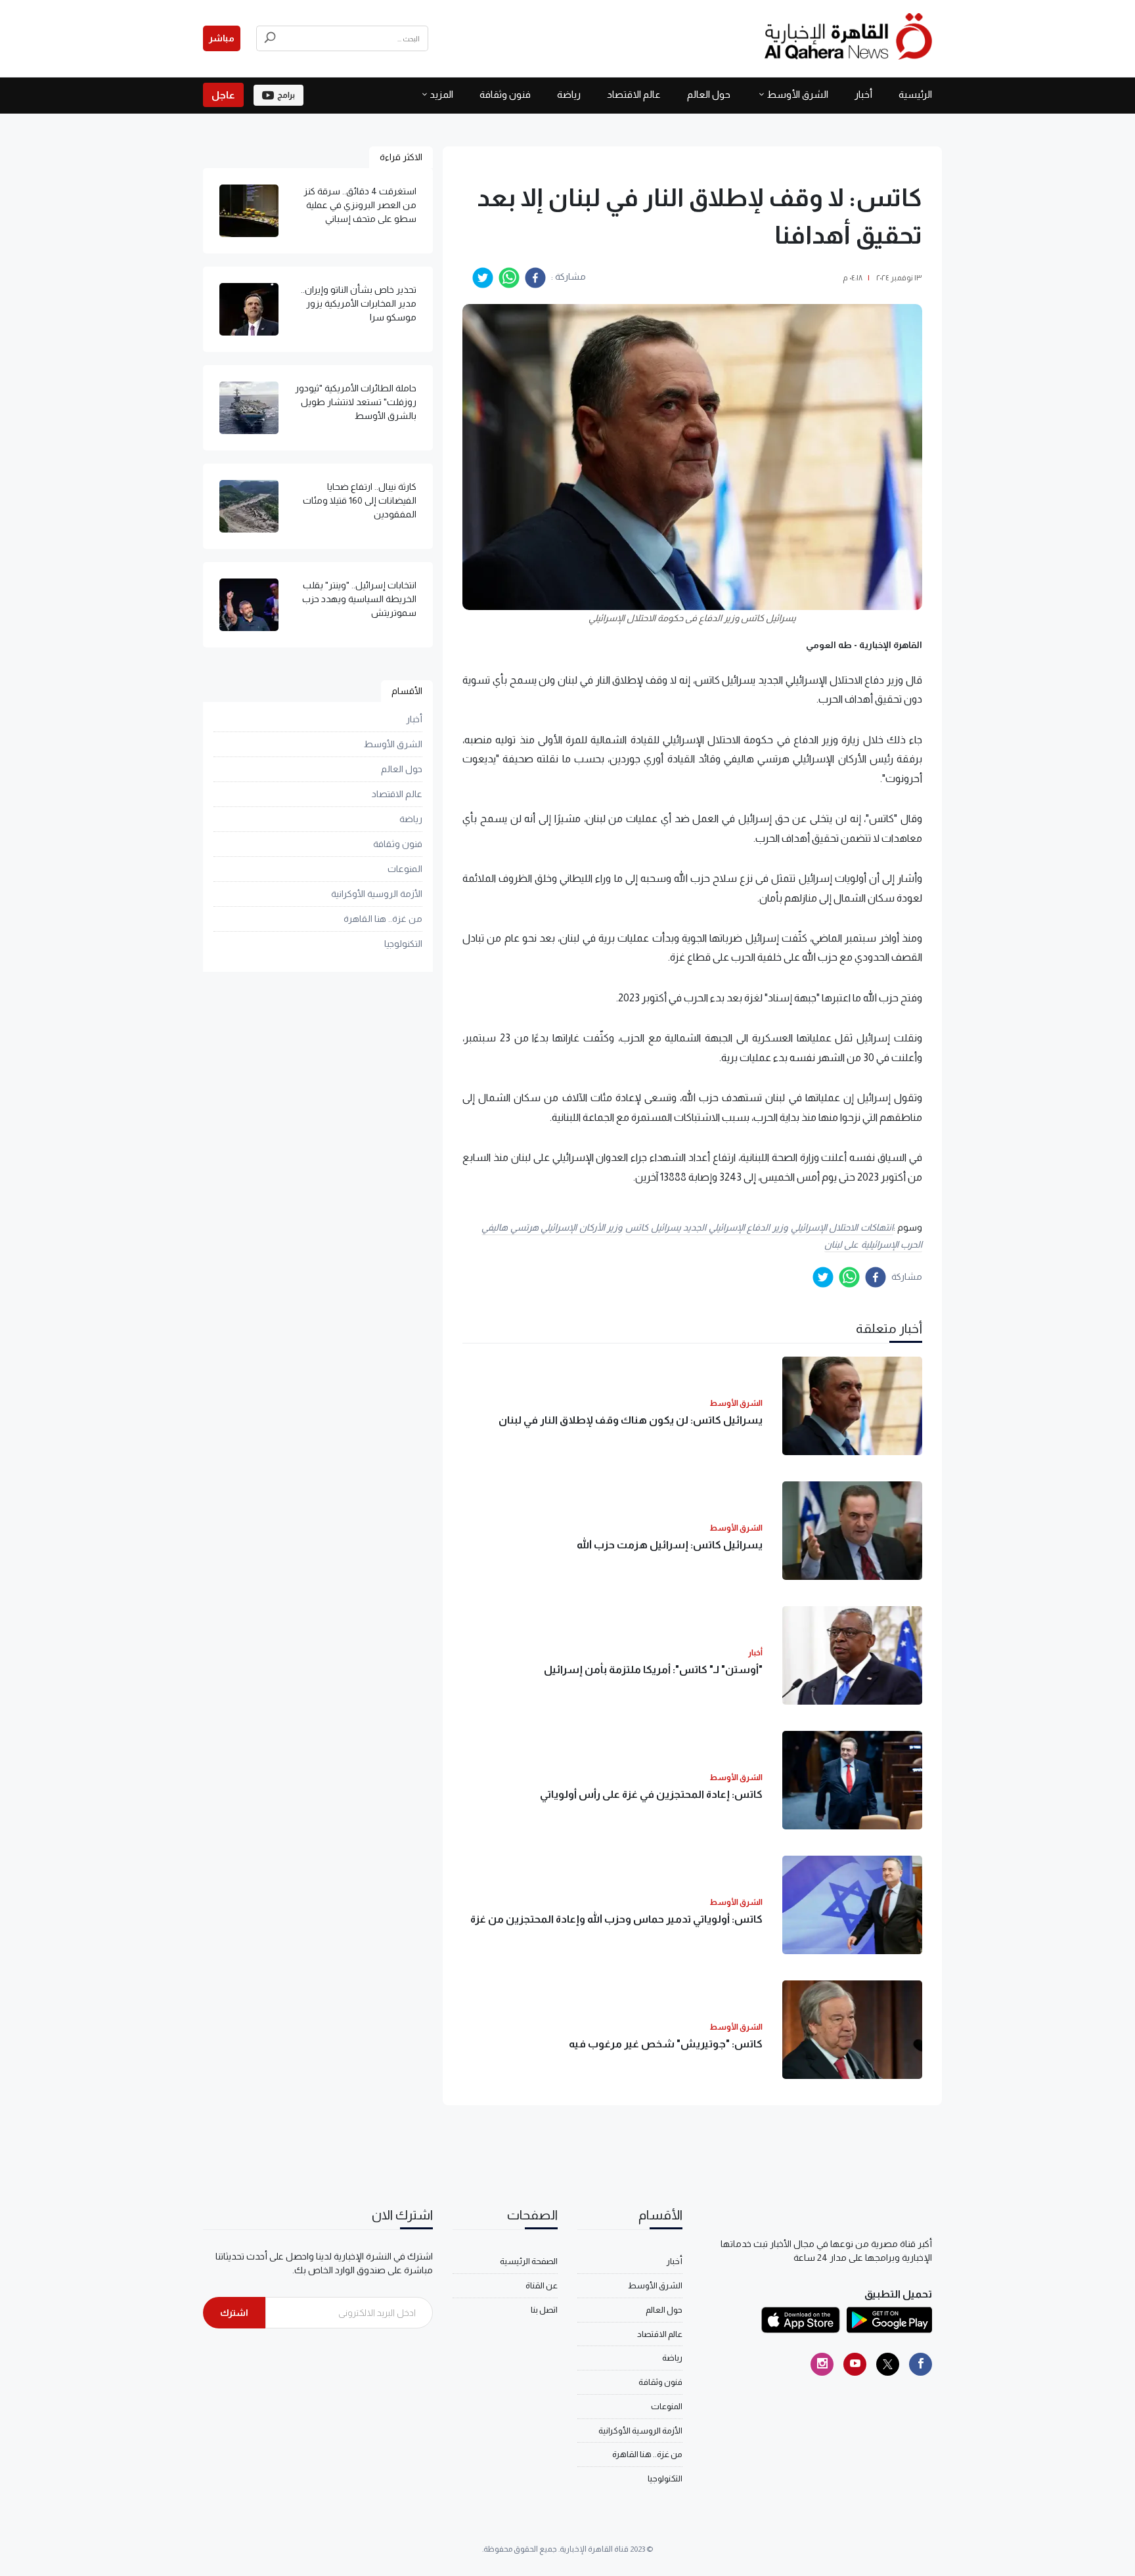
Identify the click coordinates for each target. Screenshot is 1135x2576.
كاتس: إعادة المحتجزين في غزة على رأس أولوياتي (651, 1794)
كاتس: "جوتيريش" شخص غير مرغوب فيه (666, 2044)
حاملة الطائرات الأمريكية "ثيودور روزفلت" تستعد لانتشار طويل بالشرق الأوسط (356, 402)
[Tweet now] (888, 2364)
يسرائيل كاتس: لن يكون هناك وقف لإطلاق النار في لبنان (631, 1420)
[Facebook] (921, 2364)
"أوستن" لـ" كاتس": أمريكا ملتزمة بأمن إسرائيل (653, 1670)
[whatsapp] (509, 278)
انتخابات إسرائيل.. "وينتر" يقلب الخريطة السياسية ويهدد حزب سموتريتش (359, 599)
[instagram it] (822, 2364)
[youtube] (855, 2364)
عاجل (223, 95)
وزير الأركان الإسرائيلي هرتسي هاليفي (552, 1227)
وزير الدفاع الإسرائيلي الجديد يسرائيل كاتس (706, 1227)
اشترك (234, 2313)
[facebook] (535, 278)
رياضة (569, 94)
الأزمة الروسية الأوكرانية (377, 894)
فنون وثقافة (505, 94)
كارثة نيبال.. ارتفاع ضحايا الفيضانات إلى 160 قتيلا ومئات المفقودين (360, 500)
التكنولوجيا (403, 944)
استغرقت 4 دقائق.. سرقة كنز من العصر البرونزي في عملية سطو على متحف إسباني (360, 205)
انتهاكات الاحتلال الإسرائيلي (842, 1227)
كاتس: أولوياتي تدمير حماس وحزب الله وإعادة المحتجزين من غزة (616, 1919)
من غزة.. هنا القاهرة (383, 919)
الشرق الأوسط (797, 94)
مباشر (222, 38)
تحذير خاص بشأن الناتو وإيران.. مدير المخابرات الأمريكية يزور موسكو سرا (359, 303)
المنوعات (405, 869)
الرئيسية (915, 94)
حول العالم (709, 94)
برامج (286, 95)
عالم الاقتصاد (634, 94)
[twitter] (483, 278)
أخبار (863, 94)
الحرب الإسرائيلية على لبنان (874, 1244)
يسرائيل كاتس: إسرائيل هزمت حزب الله (670, 1545)
